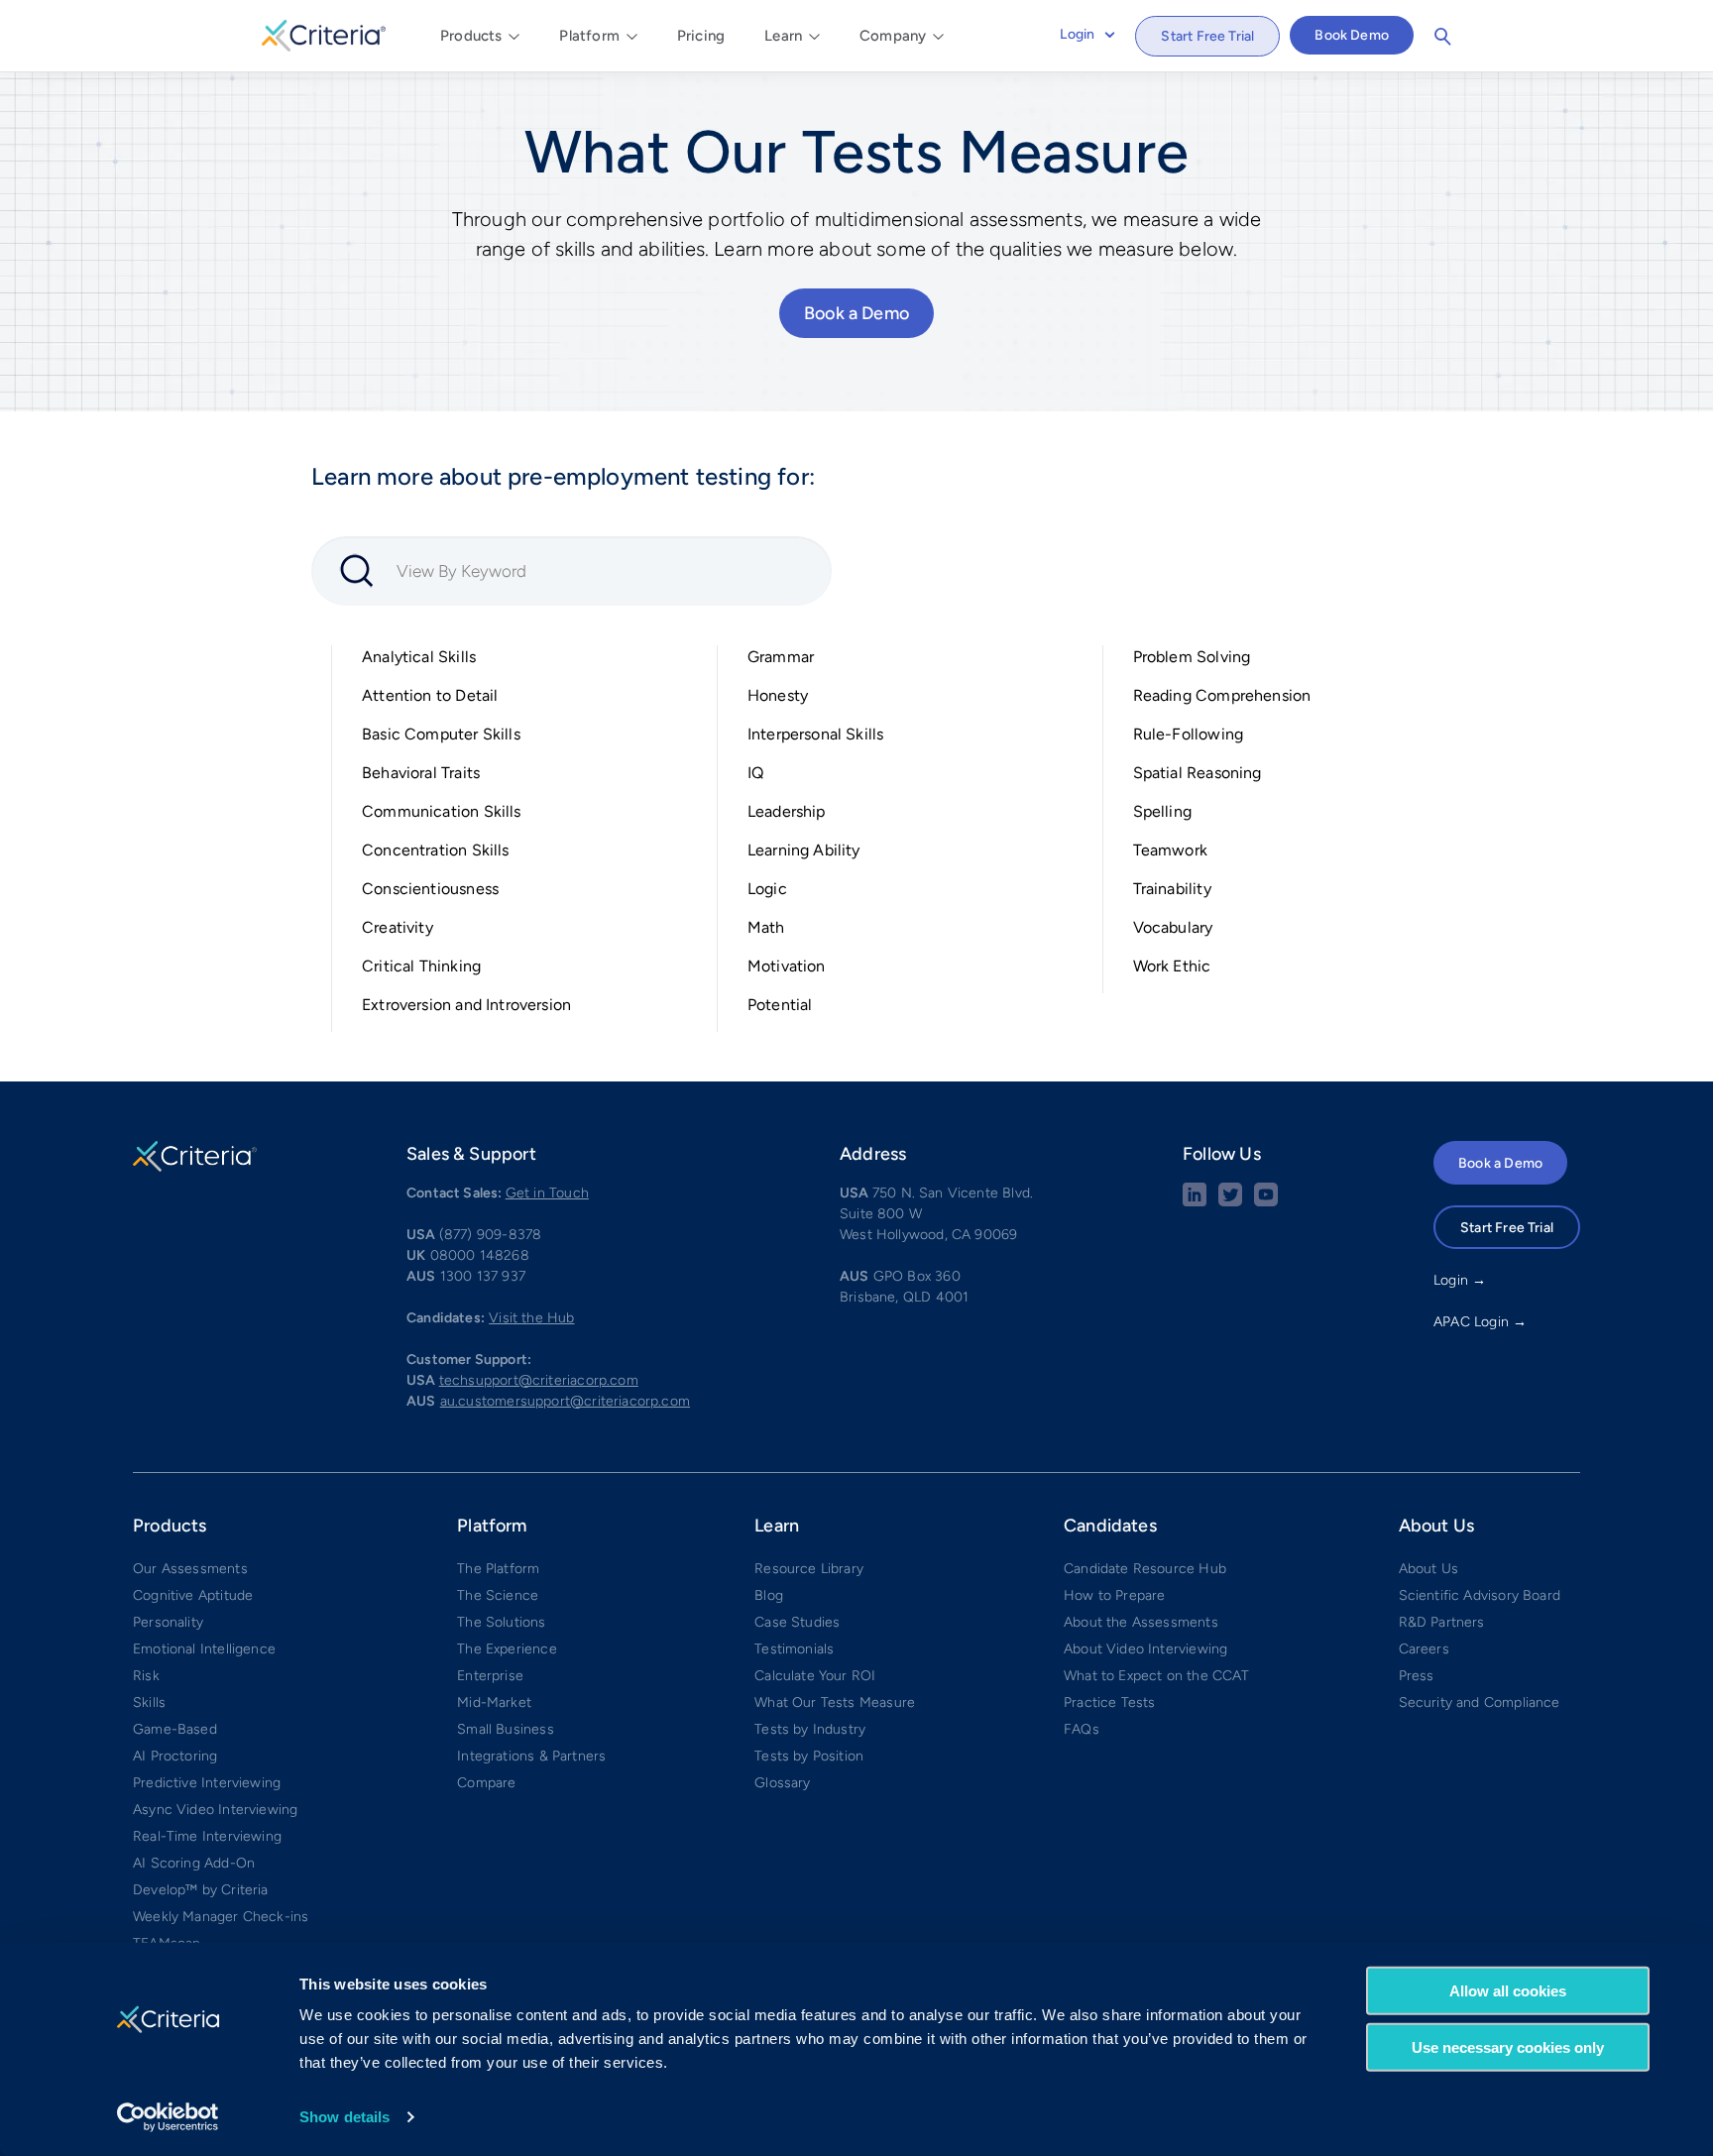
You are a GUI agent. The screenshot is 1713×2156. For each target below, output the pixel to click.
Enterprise (490, 1676)
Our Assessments (190, 1569)
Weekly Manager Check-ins (221, 1917)
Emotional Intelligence (204, 1649)
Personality (168, 1622)
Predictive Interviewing (207, 1783)
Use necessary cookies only (1508, 2046)
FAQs (1082, 1729)
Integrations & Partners (531, 1756)
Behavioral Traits (421, 773)
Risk (146, 1676)
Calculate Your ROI (815, 1676)
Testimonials (794, 1649)
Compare (486, 1783)
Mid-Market (494, 1702)
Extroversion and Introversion (466, 1005)
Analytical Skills (419, 657)
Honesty (778, 695)
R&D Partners (1442, 1622)
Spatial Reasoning (1198, 773)
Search (1442, 37)
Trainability (1172, 889)
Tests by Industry (810, 1729)
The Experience (507, 1649)
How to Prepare (1115, 1595)
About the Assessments (1141, 1622)
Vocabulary (1173, 927)
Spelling (1162, 811)
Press (1417, 1676)
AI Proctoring (175, 1756)
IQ (755, 773)
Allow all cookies (1508, 1991)
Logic (767, 889)
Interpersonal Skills (816, 734)
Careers (1424, 1649)
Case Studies (797, 1622)
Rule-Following (1189, 734)
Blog (769, 1595)
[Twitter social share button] (1230, 1202)
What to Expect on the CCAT (1157, 1676)
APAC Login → (1480, 1322)
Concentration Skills (436, 850)
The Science (498, 1595)
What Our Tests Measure (835, 1702)
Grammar (781, 657)
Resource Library (809, 1569)
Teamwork (1170, 850)
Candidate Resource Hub (1145, 1569)
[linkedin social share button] (1195, 1202)
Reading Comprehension (1222, 695)
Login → (1460, 1280)
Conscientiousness (430, 889)
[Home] (324, 33)
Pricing (701, 36)
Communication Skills (442, 811)
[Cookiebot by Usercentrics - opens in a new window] (168, 2117)
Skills (149, 1702)
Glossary (782, 1783)
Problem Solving (1192, 657)
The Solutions (501, 1622)
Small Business (506, 1729)
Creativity (398, 927)
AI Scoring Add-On (194, 1863)
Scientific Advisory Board (1480, 1595)
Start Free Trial (1207, 36)
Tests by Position (809, 1756)
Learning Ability (804, 850)
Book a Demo (856, 313)
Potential (780, 1005)
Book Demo (1352, 35)
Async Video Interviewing (215, 1810)
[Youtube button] (1266, 1202)
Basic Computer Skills (441, 734)
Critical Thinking (421, 966)
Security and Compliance (1480, 1702)
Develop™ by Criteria (201, 1890)
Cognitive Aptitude (193, 1595)
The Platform (498, 1569)
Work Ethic (1172, 966)
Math (766, 927)
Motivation (787, 966)
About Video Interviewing (1145, 1649)
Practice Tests (1110, 1702)
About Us (1428, 1569)
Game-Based (175, 1729)
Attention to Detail (430, 695)
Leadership (787, 811)
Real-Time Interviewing (207, 1836)
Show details (344, 2117)
